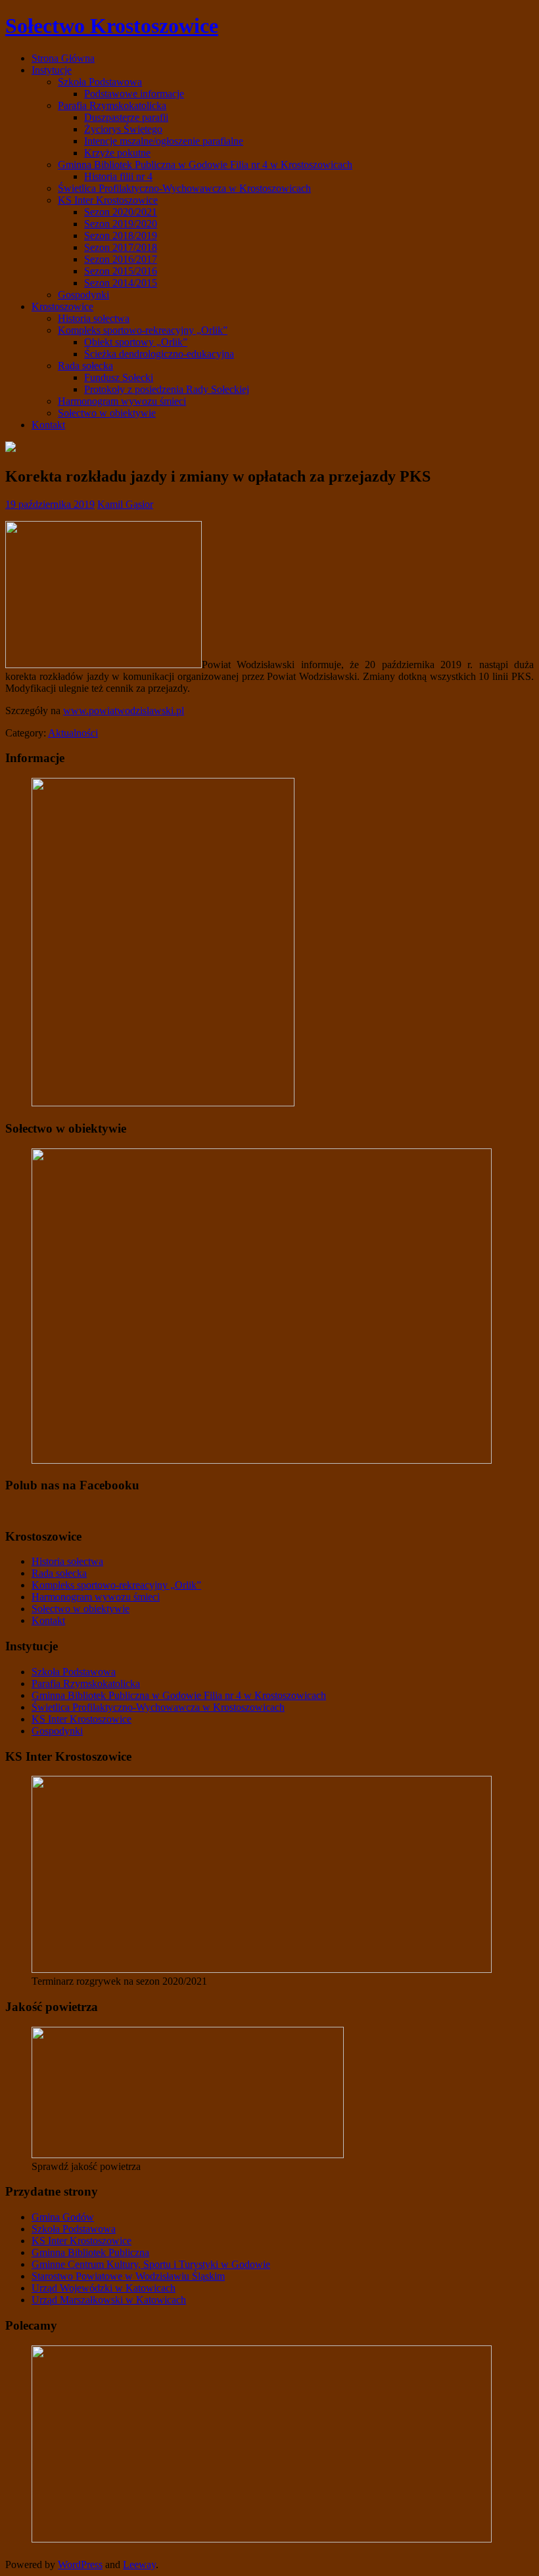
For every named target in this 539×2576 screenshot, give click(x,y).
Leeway (139, 2565)
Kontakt (48, 425)
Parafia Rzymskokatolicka (112, 105)
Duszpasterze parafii (126, 117)
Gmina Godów (63, 2217)
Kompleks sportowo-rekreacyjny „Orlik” (143, 330)
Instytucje (52, 70)
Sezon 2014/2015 (121, 283)
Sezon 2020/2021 (121, 212)
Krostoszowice (62, 306)
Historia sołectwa (94, 318)
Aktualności (73, 733)
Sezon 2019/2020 (121, 224)
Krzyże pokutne (117, 153)
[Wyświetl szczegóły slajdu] (262, 1969)
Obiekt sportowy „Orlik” (136, 342)
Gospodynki (83, 295)
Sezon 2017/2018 (121, 247)
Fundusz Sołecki (119, 377)
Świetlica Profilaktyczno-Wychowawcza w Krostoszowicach (184, 188)
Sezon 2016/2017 (121, 259)
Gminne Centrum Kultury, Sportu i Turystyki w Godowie (151, 2264)
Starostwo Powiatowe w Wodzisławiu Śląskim (128, 2276)
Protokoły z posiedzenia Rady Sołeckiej (167, 389)
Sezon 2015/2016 (121, 271)
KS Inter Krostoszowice (108, 200)
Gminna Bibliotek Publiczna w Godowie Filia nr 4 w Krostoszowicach (205, 165)
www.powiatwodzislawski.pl (124, 711)
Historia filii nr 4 (118, 176)
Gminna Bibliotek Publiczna (90, 2252)
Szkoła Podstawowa (100, 82)
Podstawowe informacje (134, 94)
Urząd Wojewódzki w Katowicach (104, 2288)
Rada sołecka (85, 366)
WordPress (80, 2565)
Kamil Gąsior (125, 504)
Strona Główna (63, 58)
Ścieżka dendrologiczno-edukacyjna (159, 354)
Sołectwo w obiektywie (107, 413)
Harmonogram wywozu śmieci (122, 401)
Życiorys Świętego (123, 129)
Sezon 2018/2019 (121, 236)
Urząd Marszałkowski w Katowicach (109, 2300)
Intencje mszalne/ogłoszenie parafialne (164, 141)
